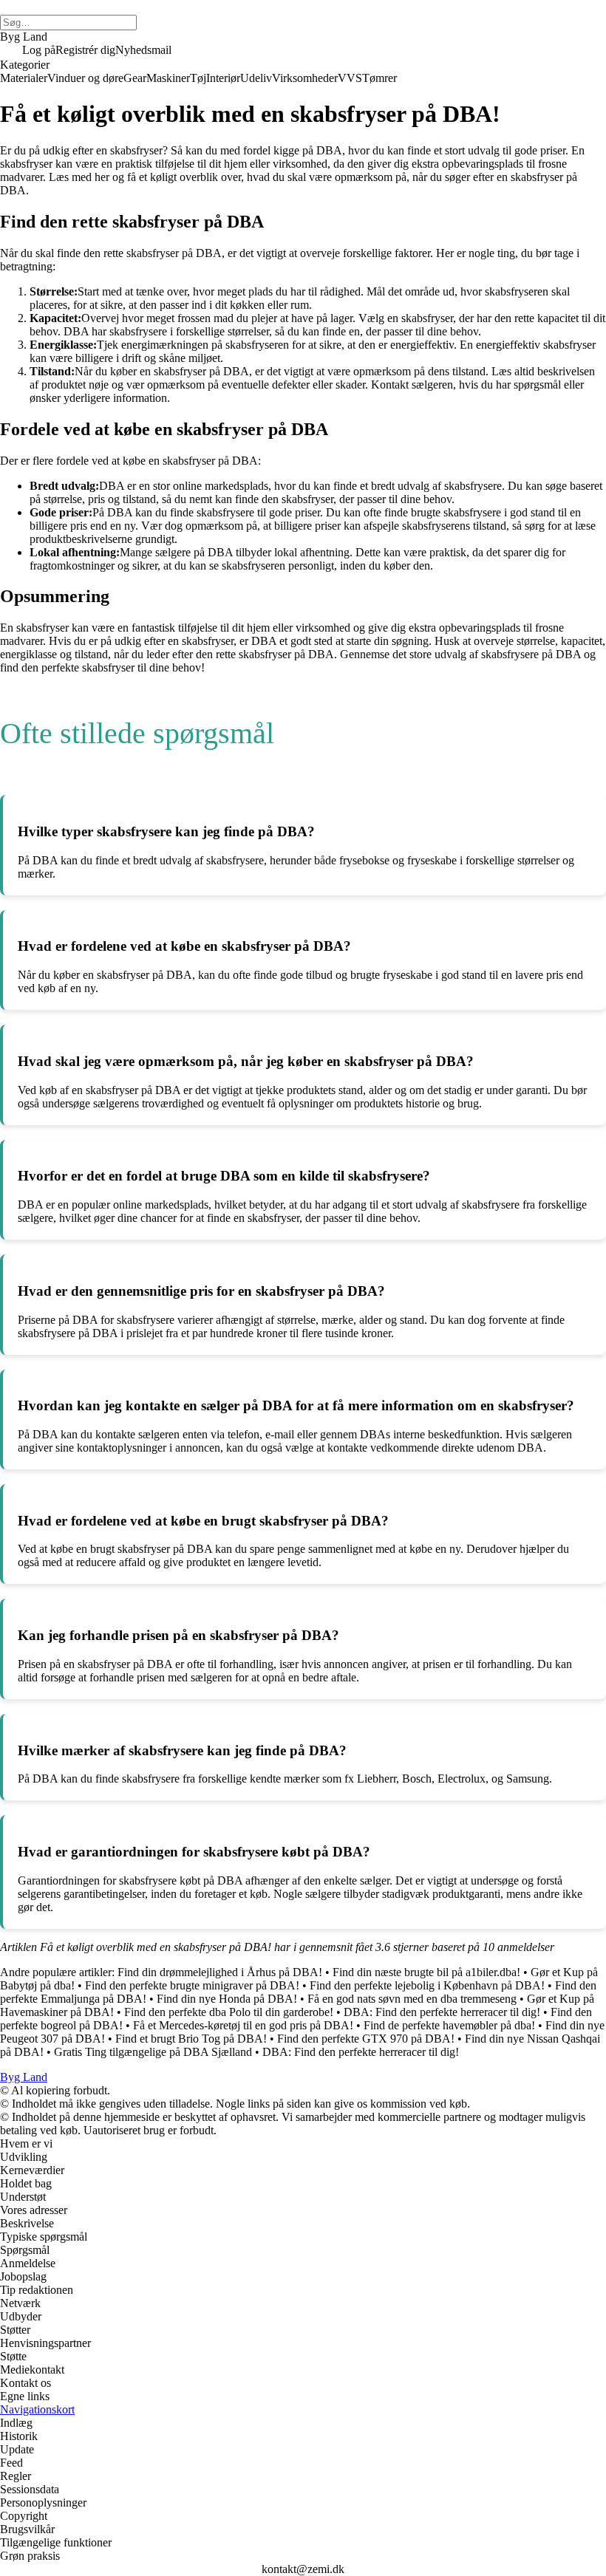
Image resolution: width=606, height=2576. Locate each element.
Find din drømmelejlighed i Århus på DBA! (220, 1972)
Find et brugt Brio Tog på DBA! (191, 2039)
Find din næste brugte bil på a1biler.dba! (426, 1972)
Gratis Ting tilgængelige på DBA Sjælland (153, 2052)
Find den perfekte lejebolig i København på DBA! (427, 1985)
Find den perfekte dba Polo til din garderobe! (229, 2012)
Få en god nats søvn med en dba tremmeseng (412, 1999)
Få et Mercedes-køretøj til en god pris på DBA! (243, 2025)
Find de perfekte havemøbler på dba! (449, 2025)
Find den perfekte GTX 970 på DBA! (366, 2039)
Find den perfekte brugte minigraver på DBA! (192, 1985)
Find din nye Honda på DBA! (227, 1999)
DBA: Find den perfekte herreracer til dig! (442, 2012)
